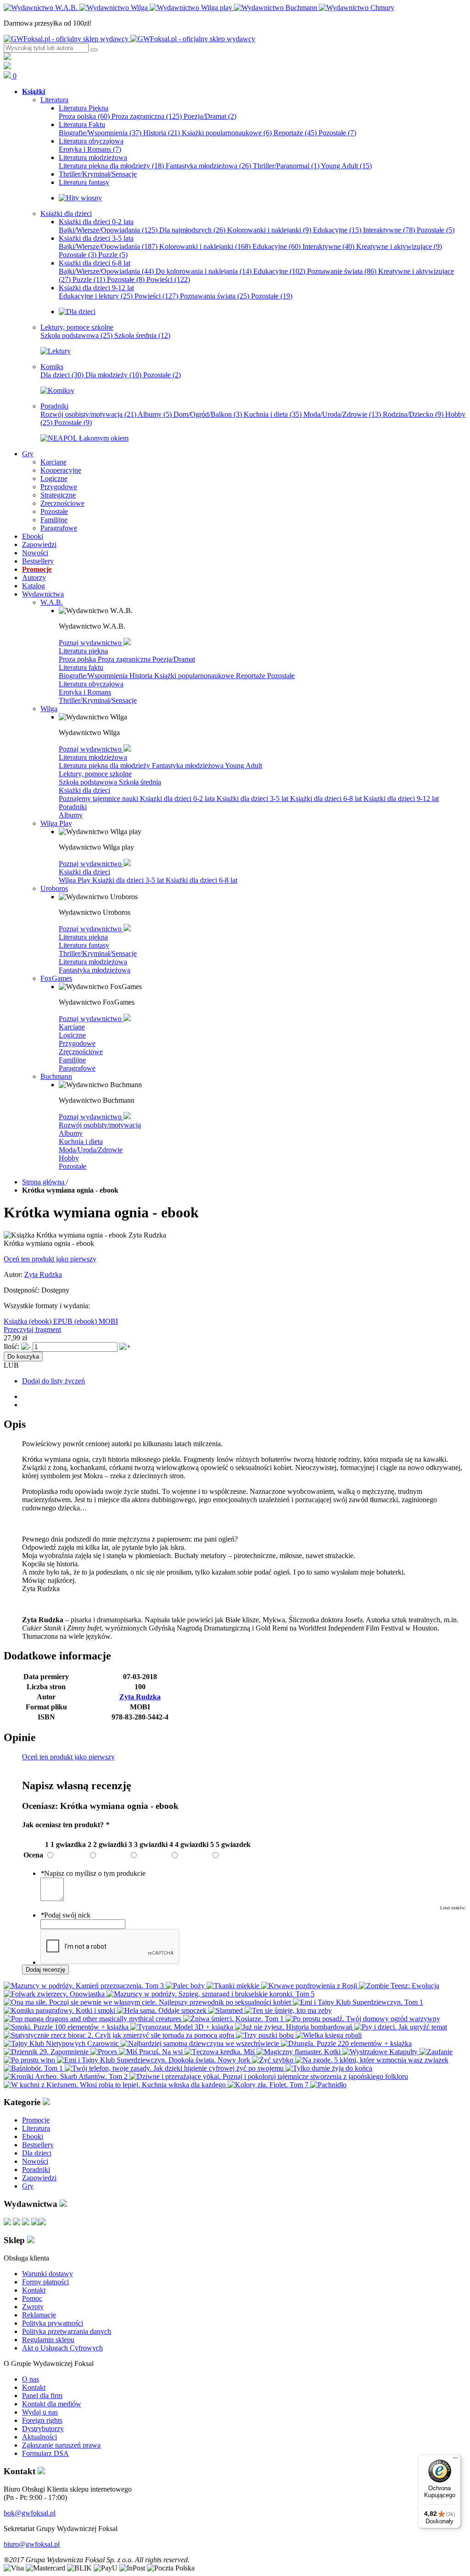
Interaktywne (389, 230)
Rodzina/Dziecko (413, 414)
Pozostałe (337, 133)
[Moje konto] (7, 58)
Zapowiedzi (39, 2178)
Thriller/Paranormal (286, 166)
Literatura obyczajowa (91, 684)
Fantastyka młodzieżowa (208, 166)
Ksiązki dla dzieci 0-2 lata (178, 799)
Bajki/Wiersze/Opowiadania (108, 230)
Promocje (36, 2120)
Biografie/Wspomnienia (100, 133)
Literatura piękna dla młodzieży (111, 166)
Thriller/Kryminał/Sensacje (98, 700)
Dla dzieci (62, 375)
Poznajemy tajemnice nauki (99, 799)
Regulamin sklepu (48, 2340)
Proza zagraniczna (147, 116)
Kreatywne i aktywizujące (399, 246)
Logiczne (72, 1035)
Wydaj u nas (40, 2412)
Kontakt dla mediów (52, 2404)
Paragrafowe (77, 1068)
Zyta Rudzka (43, 1274)
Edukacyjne (337, 230)
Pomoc (32, 2298)
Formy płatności (45, 2282)
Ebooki (33, 2137)
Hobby (69, 1158)
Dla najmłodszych (192, 230)
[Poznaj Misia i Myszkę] (77, 312)
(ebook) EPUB (52, 1321)
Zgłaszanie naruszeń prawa (61, 2445)
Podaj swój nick (65, 1915)
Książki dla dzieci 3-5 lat (253, 799)
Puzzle (113, 255)
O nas (31, 2379)
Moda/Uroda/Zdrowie (342, 414)
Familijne (72, 1060)
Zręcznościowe (81, 1052)
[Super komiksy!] (57, 390)
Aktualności (39, 2437)
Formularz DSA (45, 2453)
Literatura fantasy (84, 945)
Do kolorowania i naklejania (204, 271)
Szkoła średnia (142, 335)
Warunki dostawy (48, 2274)
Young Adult (346, 166)
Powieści (168, 279)
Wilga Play (76, 880)
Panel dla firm (42, 2396)
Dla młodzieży (113, 375)
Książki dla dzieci (84, 790)
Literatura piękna (83, 651)
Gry (28, 2186)
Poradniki (73, 807)
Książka (16, 1321)
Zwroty (33, 2307)
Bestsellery (38, 2145)
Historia (162, 133)
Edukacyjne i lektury (96, 296)
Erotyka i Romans (90, 149)
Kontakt (34, 2290)
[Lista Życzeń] (7, 67)
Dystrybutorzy (43, 2429)
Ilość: (11, 1346)
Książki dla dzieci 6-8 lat (327, 799)
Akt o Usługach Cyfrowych (62, 2348)
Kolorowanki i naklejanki (269, 230)
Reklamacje (39, 2315)
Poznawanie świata (342, 271)
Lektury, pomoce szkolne (95, 774)
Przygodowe (77, 1043)
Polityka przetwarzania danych (67, 2331)
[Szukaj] (94, 50)
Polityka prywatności (53, 2323)
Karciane (72, 1027)
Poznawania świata (215, 296)
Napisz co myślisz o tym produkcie (93, 1873)
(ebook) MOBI (96, 1321)
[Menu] (455, 2460)
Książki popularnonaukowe (227, 133)
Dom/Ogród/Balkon (208, 414)
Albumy (155, 414)
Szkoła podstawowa (76, 335)
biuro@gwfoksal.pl (32, 2544)
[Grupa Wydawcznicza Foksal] (129, 39)
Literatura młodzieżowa (93, 757)
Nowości (35, 2161)
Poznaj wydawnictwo (91, 643)
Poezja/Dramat (210, 116)
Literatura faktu (81, 667)
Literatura (36, 2128)
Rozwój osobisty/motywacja (88, 414)
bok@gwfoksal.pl (30, 2513)
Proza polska (84, 116)
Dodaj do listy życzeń (53, 1381)
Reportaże (295, 133)
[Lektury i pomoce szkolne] (56, 351)
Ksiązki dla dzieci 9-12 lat (401, 799)
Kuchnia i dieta (273, 414)
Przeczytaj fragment (32, 1329)
